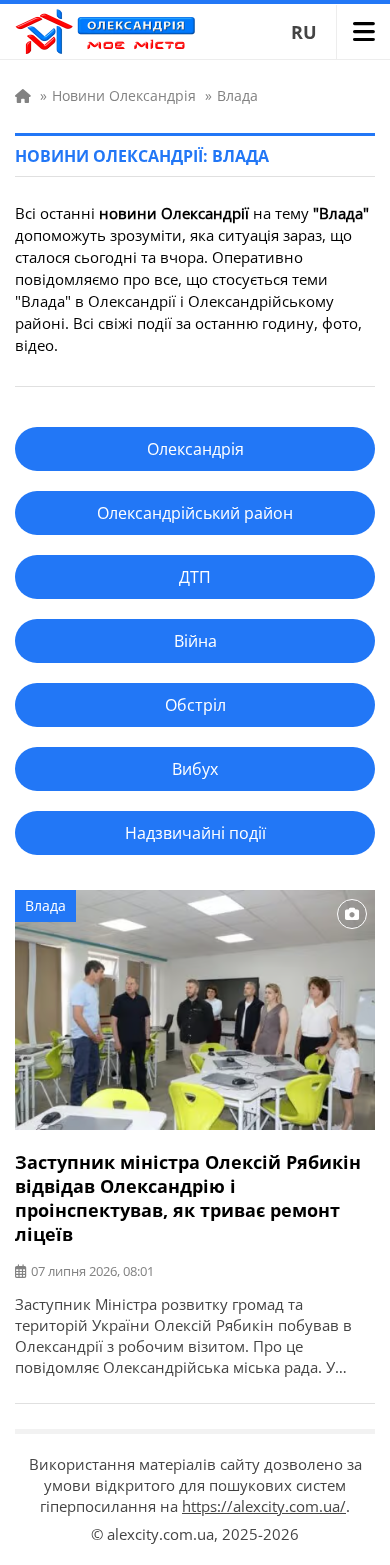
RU (304, 32)
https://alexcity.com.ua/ (264, 1506)
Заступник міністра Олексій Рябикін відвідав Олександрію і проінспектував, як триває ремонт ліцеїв (188, 1198)
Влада (45, 905)
